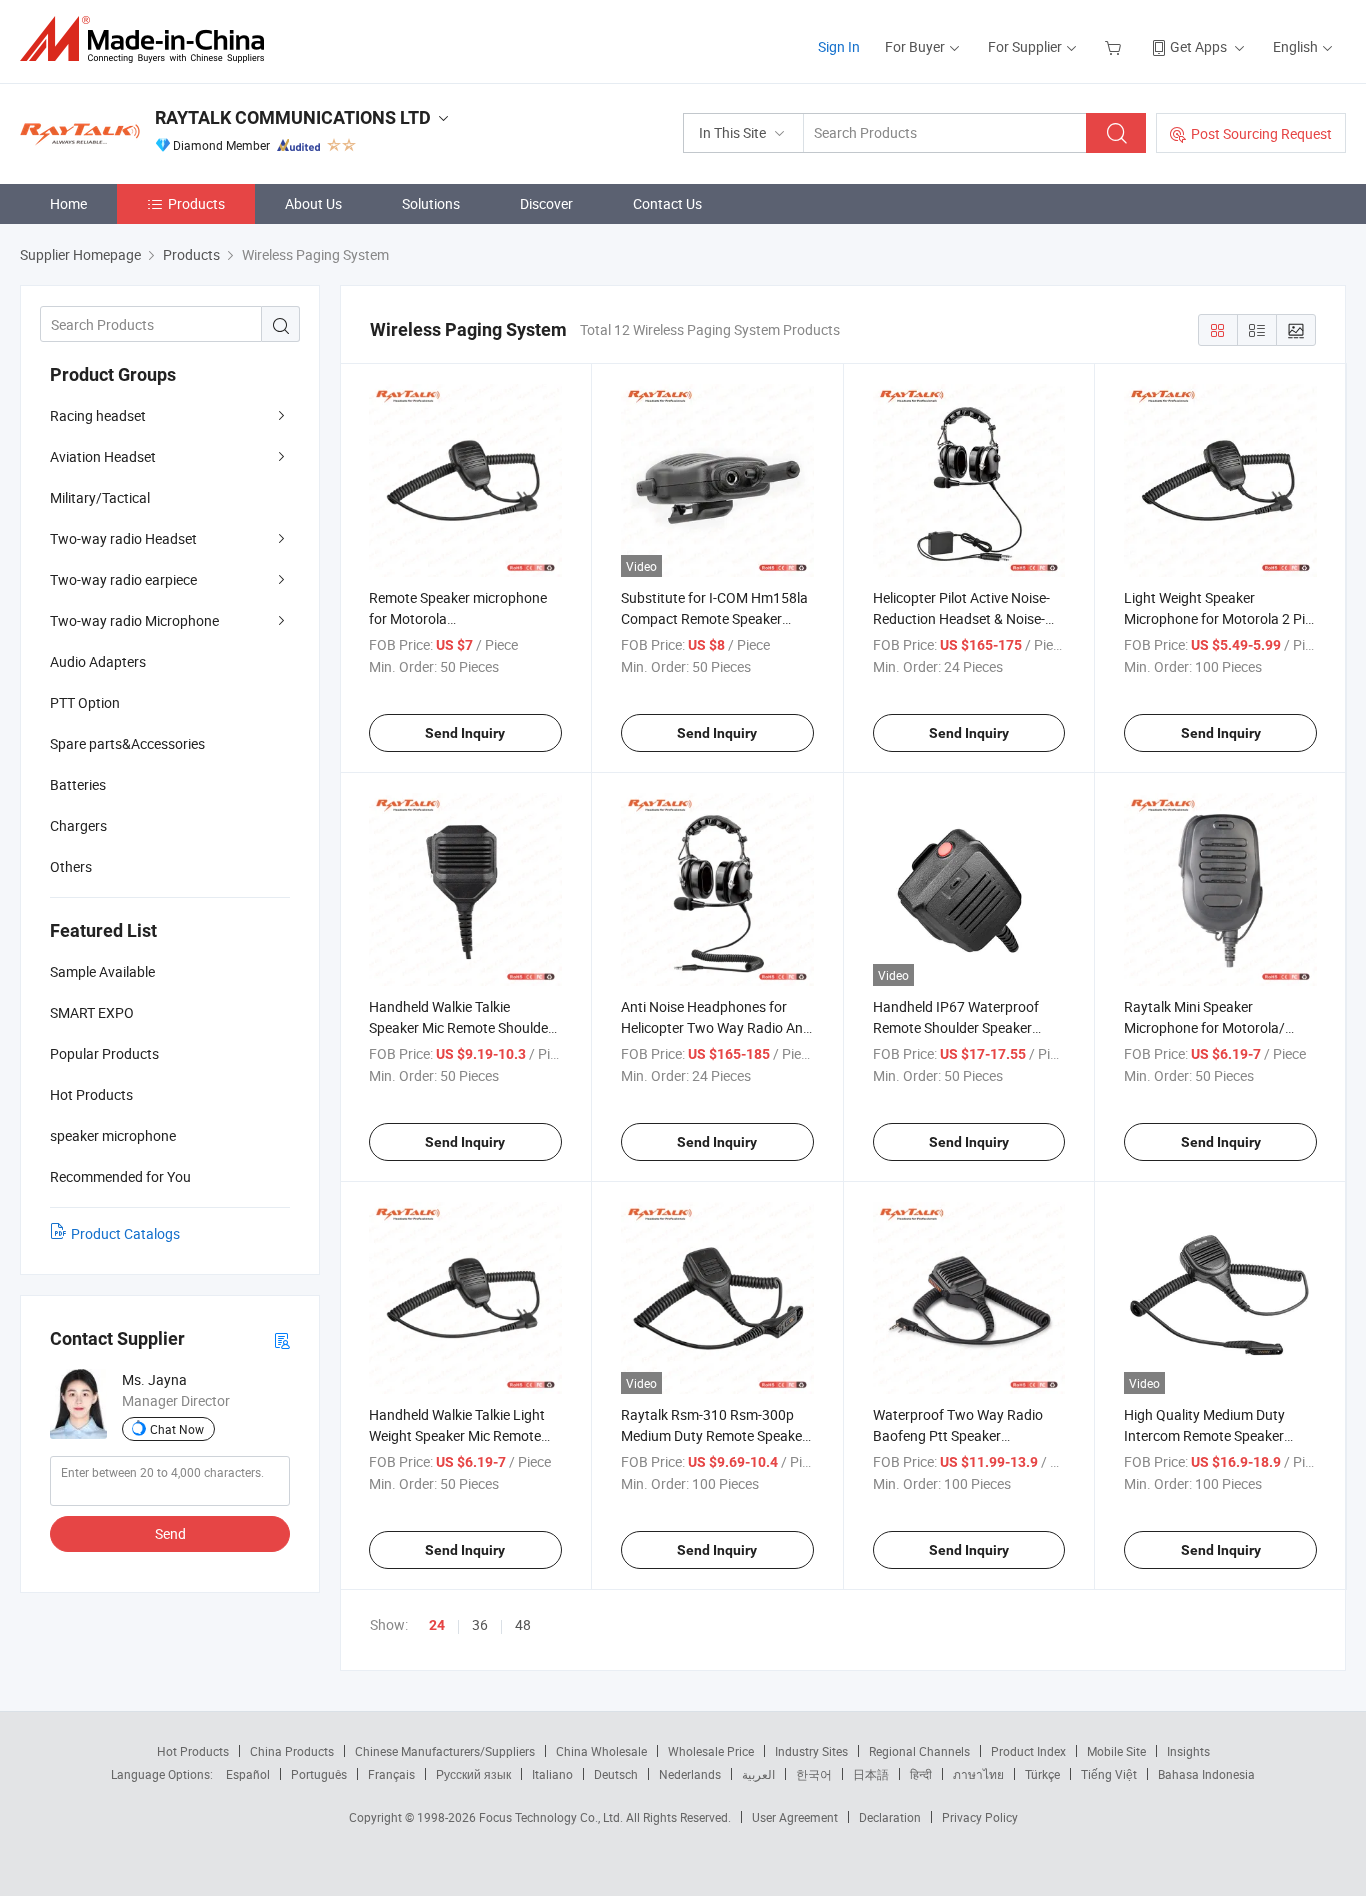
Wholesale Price (711, 1751)
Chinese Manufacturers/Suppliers (445, 1751)
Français (391, 1774)
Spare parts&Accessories (127, 743)
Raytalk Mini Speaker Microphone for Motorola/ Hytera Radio (1204, 1027)
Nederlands (690, 1774)
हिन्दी (921, 1774)
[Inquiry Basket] (1115, 46)
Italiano (552, 1774)
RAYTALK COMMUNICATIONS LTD (293, 117)
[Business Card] (282, 1339)
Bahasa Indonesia (1206, 1774)
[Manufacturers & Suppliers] (148, 39)
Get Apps (1198, 46)
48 (523, 1624)
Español (248, 1774)
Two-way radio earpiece (123, 579)
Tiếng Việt (1109, 1774)
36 (480, 1624)
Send (170, 1533)
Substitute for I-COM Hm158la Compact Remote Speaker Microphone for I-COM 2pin (714, 618)
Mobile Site (1116, 1751)
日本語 (871, 1774)
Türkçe (1042, 1774)
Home (68, 203)
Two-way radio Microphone (134, 620)
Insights (1188, 1751)
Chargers (78, 825)
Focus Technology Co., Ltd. (552, 1817)
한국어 (814, 1774)
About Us (313, 203)
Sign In (839, 46)
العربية (758, 1774)
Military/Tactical (100, 497)
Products (196, 203)
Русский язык (473, 1774)
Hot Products (193, 1751)
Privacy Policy (980, 1817)
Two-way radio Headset (123, 538)
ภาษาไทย (978, 1774)
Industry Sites (811, 1751)
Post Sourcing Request (1261, 133)
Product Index (1028, 1751)
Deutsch (616, 1774)
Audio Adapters (98, 661)
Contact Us (667, 203)
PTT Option (85, 702)
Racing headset (98, 415)
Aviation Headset (103, 456)
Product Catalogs (125, 1233)
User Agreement (795, 1817)
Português (319, 1774)
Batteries (78, 784)
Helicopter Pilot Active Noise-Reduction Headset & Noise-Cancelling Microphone (961, 618)
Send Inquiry (465, 733)
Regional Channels (919, 1751)
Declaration (890, 1817)
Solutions (431, 203)
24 (437, 1625)
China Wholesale (601, 1751)
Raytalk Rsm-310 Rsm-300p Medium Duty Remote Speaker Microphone (714, 1435)
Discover (546, 203)
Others (71, 866)
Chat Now (177, 1429)
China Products (292, 1751)
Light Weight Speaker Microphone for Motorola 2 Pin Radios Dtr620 (1218, 618)
